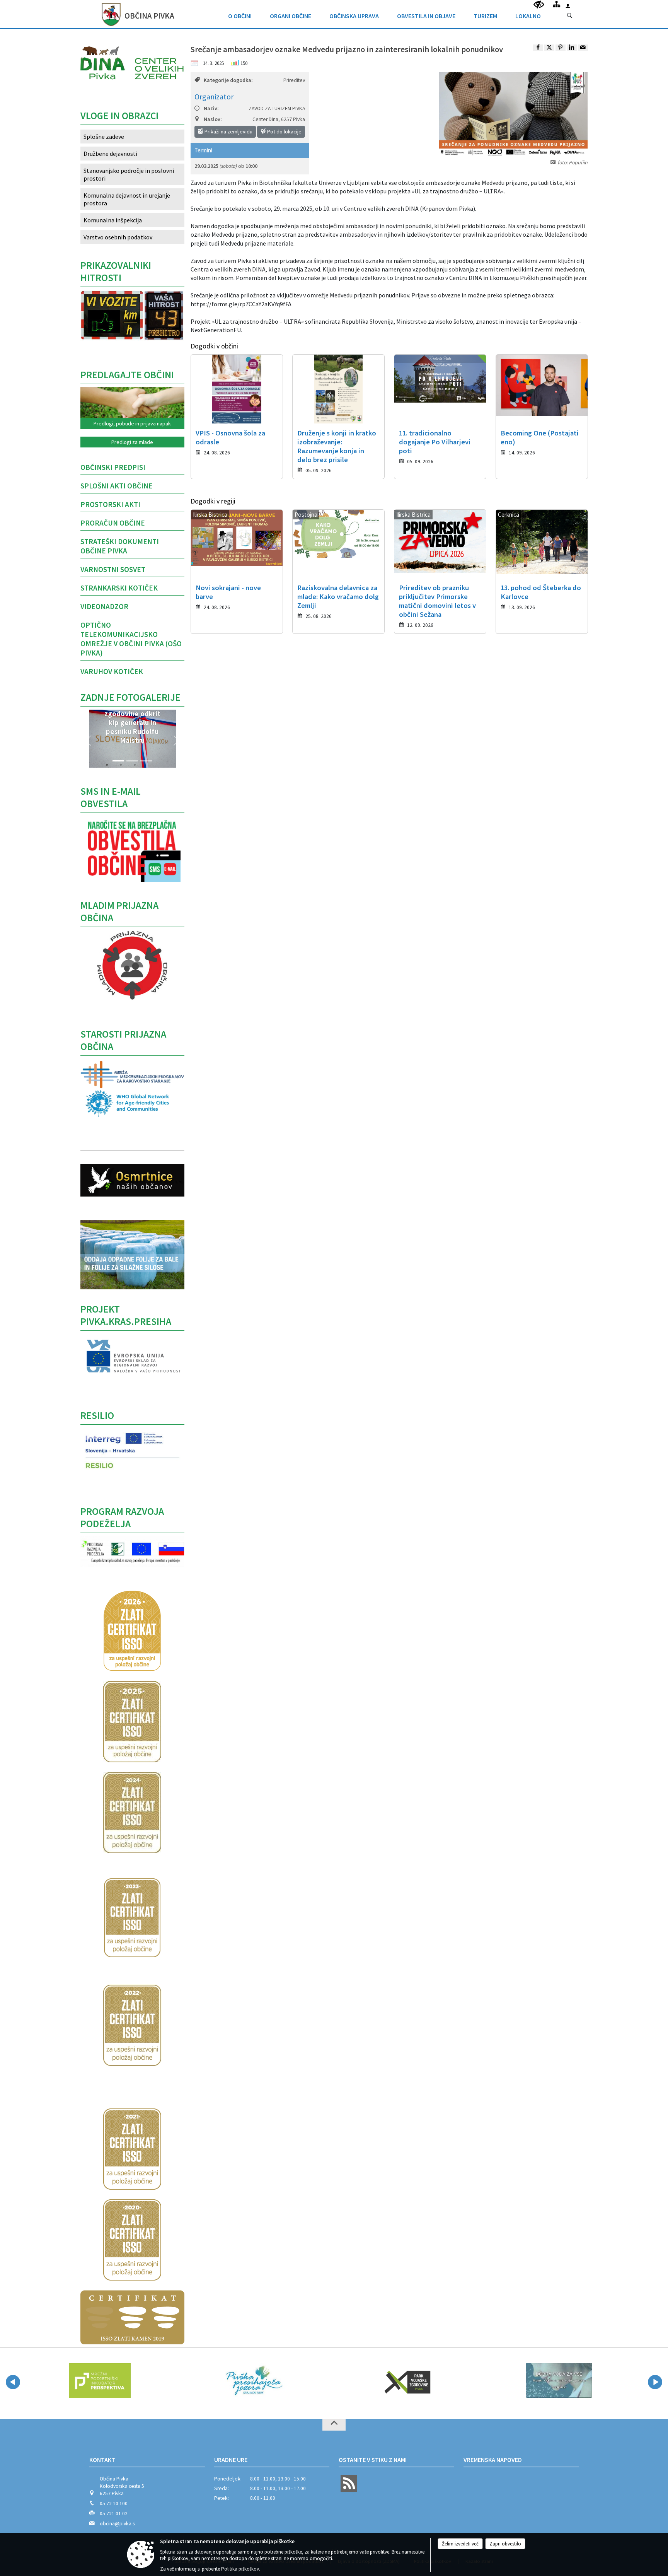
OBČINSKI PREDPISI (113, 467)
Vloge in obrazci (119, 116)
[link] (538, 48)
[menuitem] (240, 14)
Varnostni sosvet (113, 569)
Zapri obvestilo (505, 2544)
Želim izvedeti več (460, 2544)
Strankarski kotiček (119, 588)
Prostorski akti (110, 504)
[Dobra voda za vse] (541, 2381)
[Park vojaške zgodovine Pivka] (388, 2381)
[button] (88, 741)
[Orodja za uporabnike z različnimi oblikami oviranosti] (539, 5)
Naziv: (211, 108)
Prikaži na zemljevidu (228, 131)
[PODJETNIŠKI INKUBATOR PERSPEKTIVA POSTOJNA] (80, 2381)
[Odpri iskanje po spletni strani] (570, 16)
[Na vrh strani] (334, 2425)
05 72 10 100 (114, 2503)
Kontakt (102, 2460)
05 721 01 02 (114, 2514)
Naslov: (213, 119)
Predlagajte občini (127, 375)
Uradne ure (231, 2460)
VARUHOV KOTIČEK (112, 671)
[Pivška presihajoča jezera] (235, 2381)
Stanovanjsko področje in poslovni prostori (129, 174)
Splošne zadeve (104, 137)
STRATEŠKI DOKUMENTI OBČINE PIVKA (120, 546)
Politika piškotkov (240, 2569)
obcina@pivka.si (118, 2524)
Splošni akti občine (117, 486)
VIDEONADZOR (104, 606)
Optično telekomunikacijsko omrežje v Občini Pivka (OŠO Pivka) (131, 639)
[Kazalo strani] (556, 4)
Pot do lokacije (284, 131)
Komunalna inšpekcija (113, 220)
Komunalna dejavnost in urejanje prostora (127, 199)
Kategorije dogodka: (228, 80)
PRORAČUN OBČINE (113, 523)
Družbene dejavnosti (110, 154)
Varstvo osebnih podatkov (118, 237)
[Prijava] (568, 6)
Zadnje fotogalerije (130, 697)
